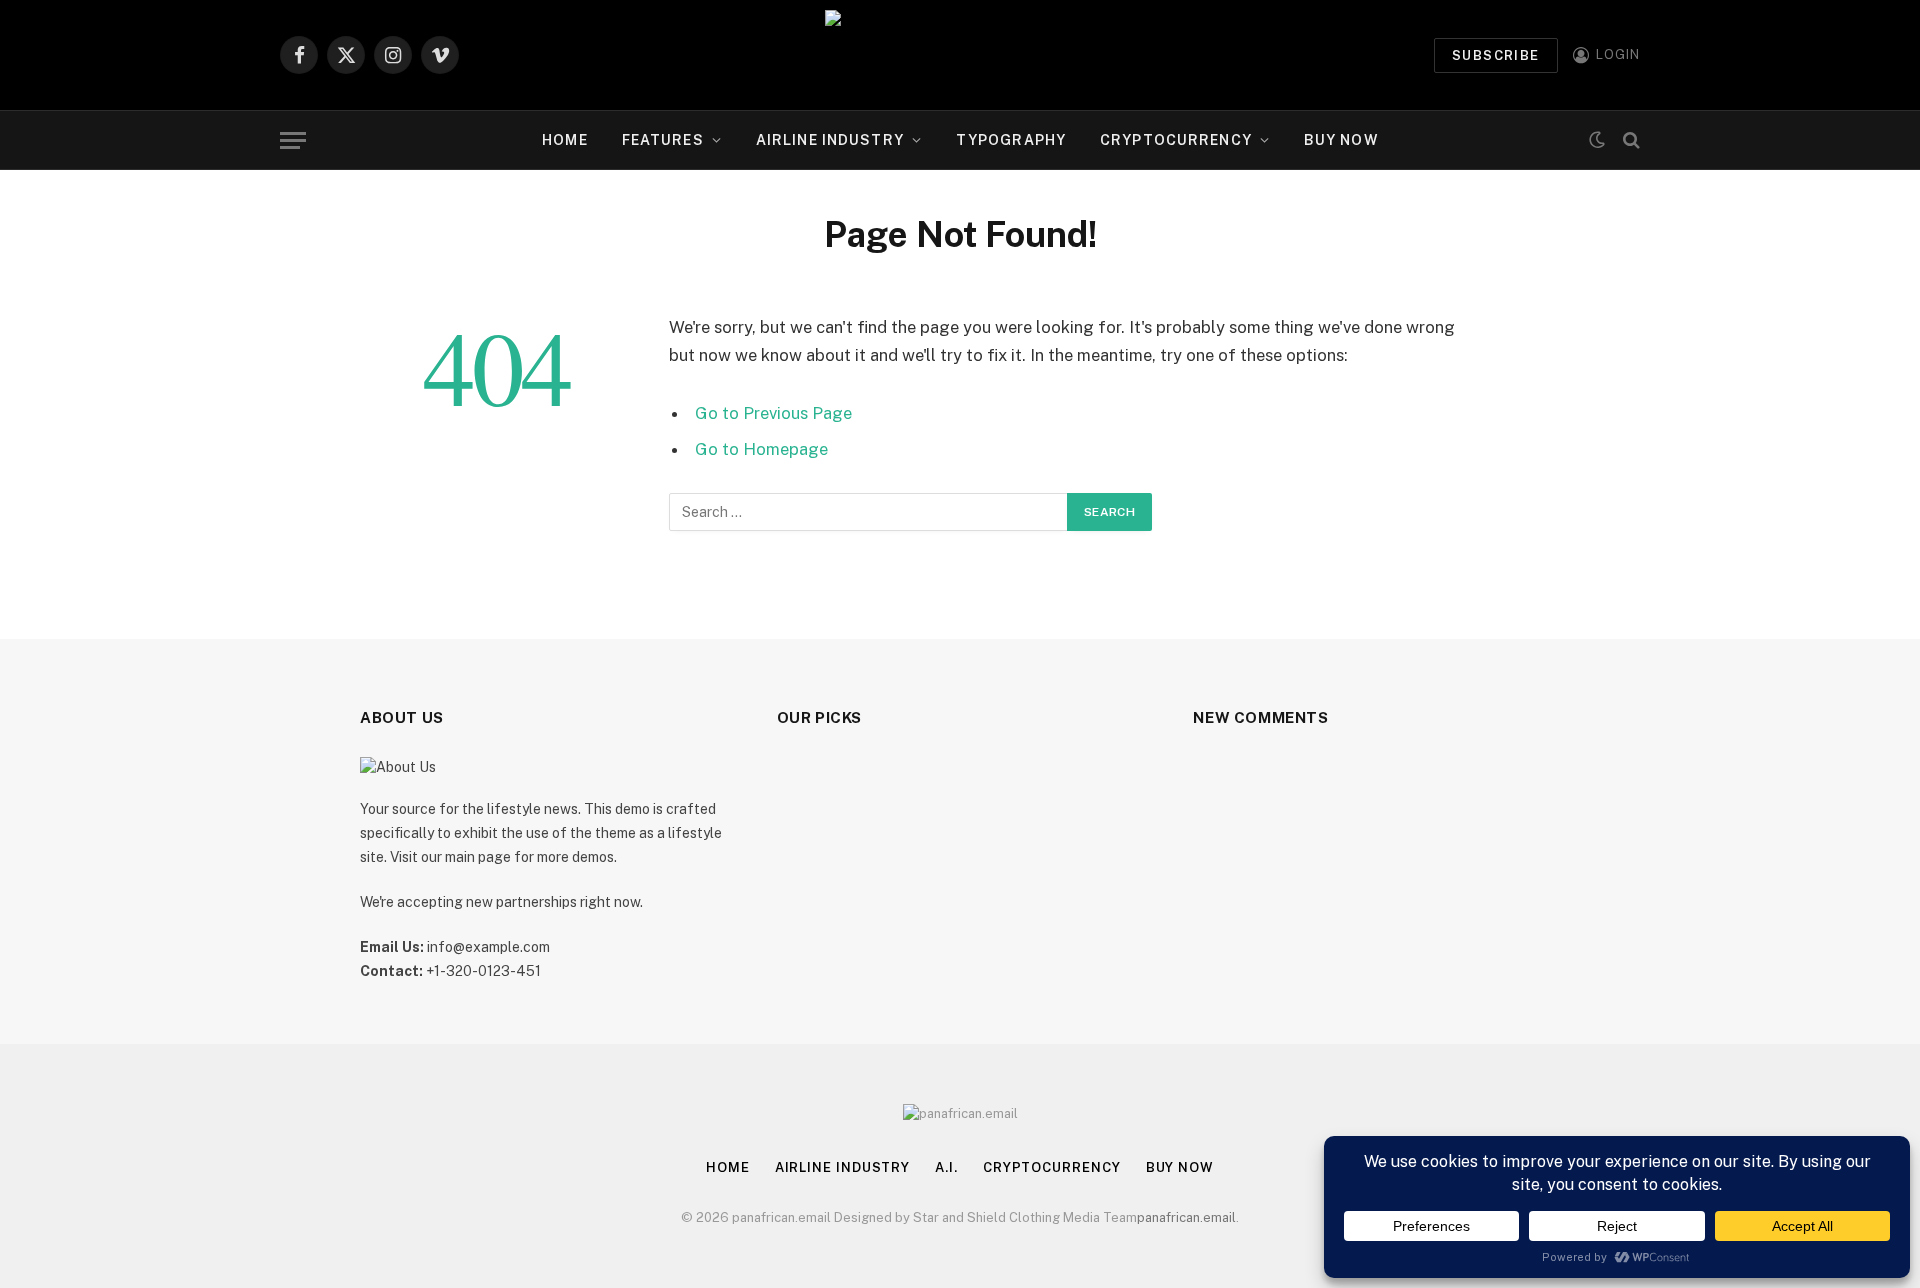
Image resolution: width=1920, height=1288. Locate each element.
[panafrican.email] (960, 55)
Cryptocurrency (1176, 140)
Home (564, 140)
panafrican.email (1186, 1217)
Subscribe (1496, 55)
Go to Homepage (761, 449)
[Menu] (293, 140)
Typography (1011, 140)
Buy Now (1341, 140)
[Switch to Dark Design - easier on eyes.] (1597, 140)
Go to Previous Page (773, 413)
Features (663, 140)
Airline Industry (830, 140)
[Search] (1629, 140)
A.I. (946, 1167)
